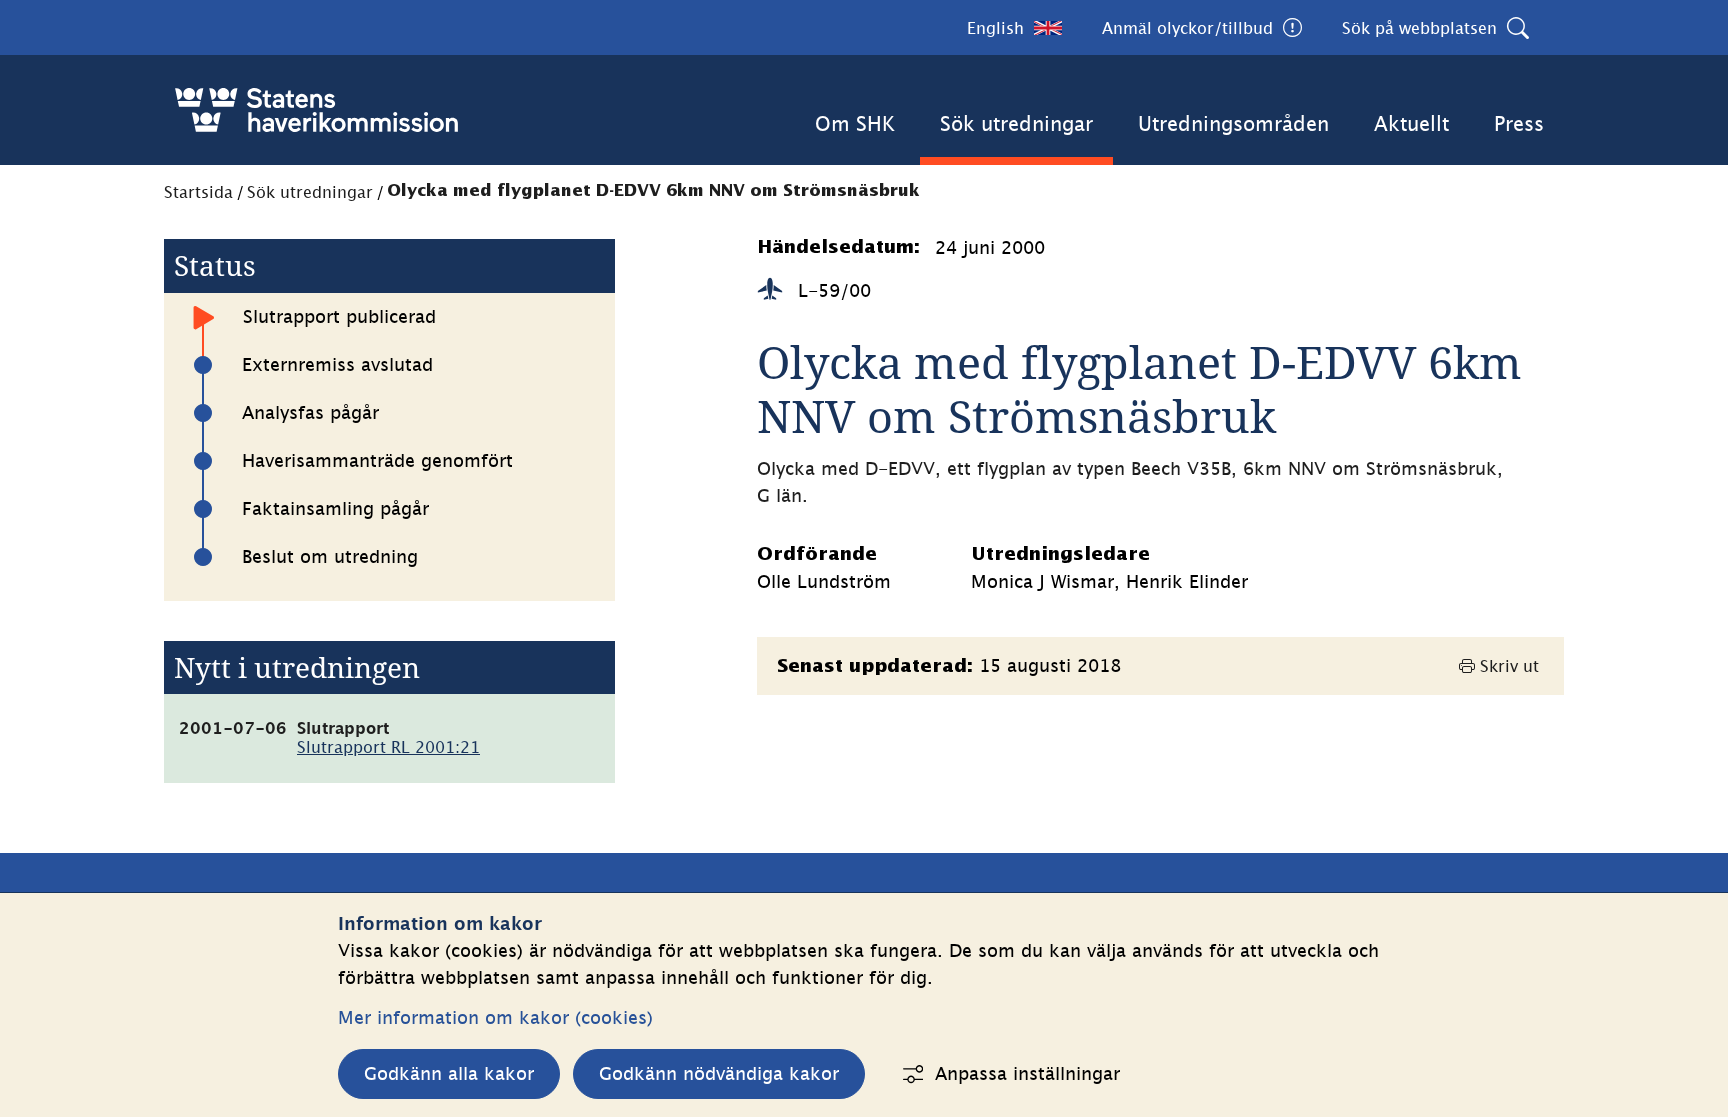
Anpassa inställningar (1027, 1073)
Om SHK (855, 123)
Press (1519, 123)
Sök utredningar (1016, 123)
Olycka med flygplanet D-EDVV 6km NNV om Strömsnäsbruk (653, 191)
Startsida (198, 192)
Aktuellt (1411, 123)
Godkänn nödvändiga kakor (719, 1073)
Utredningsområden (1233, 123)
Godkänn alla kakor (449, 1073)
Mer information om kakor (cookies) (495, 1017)
